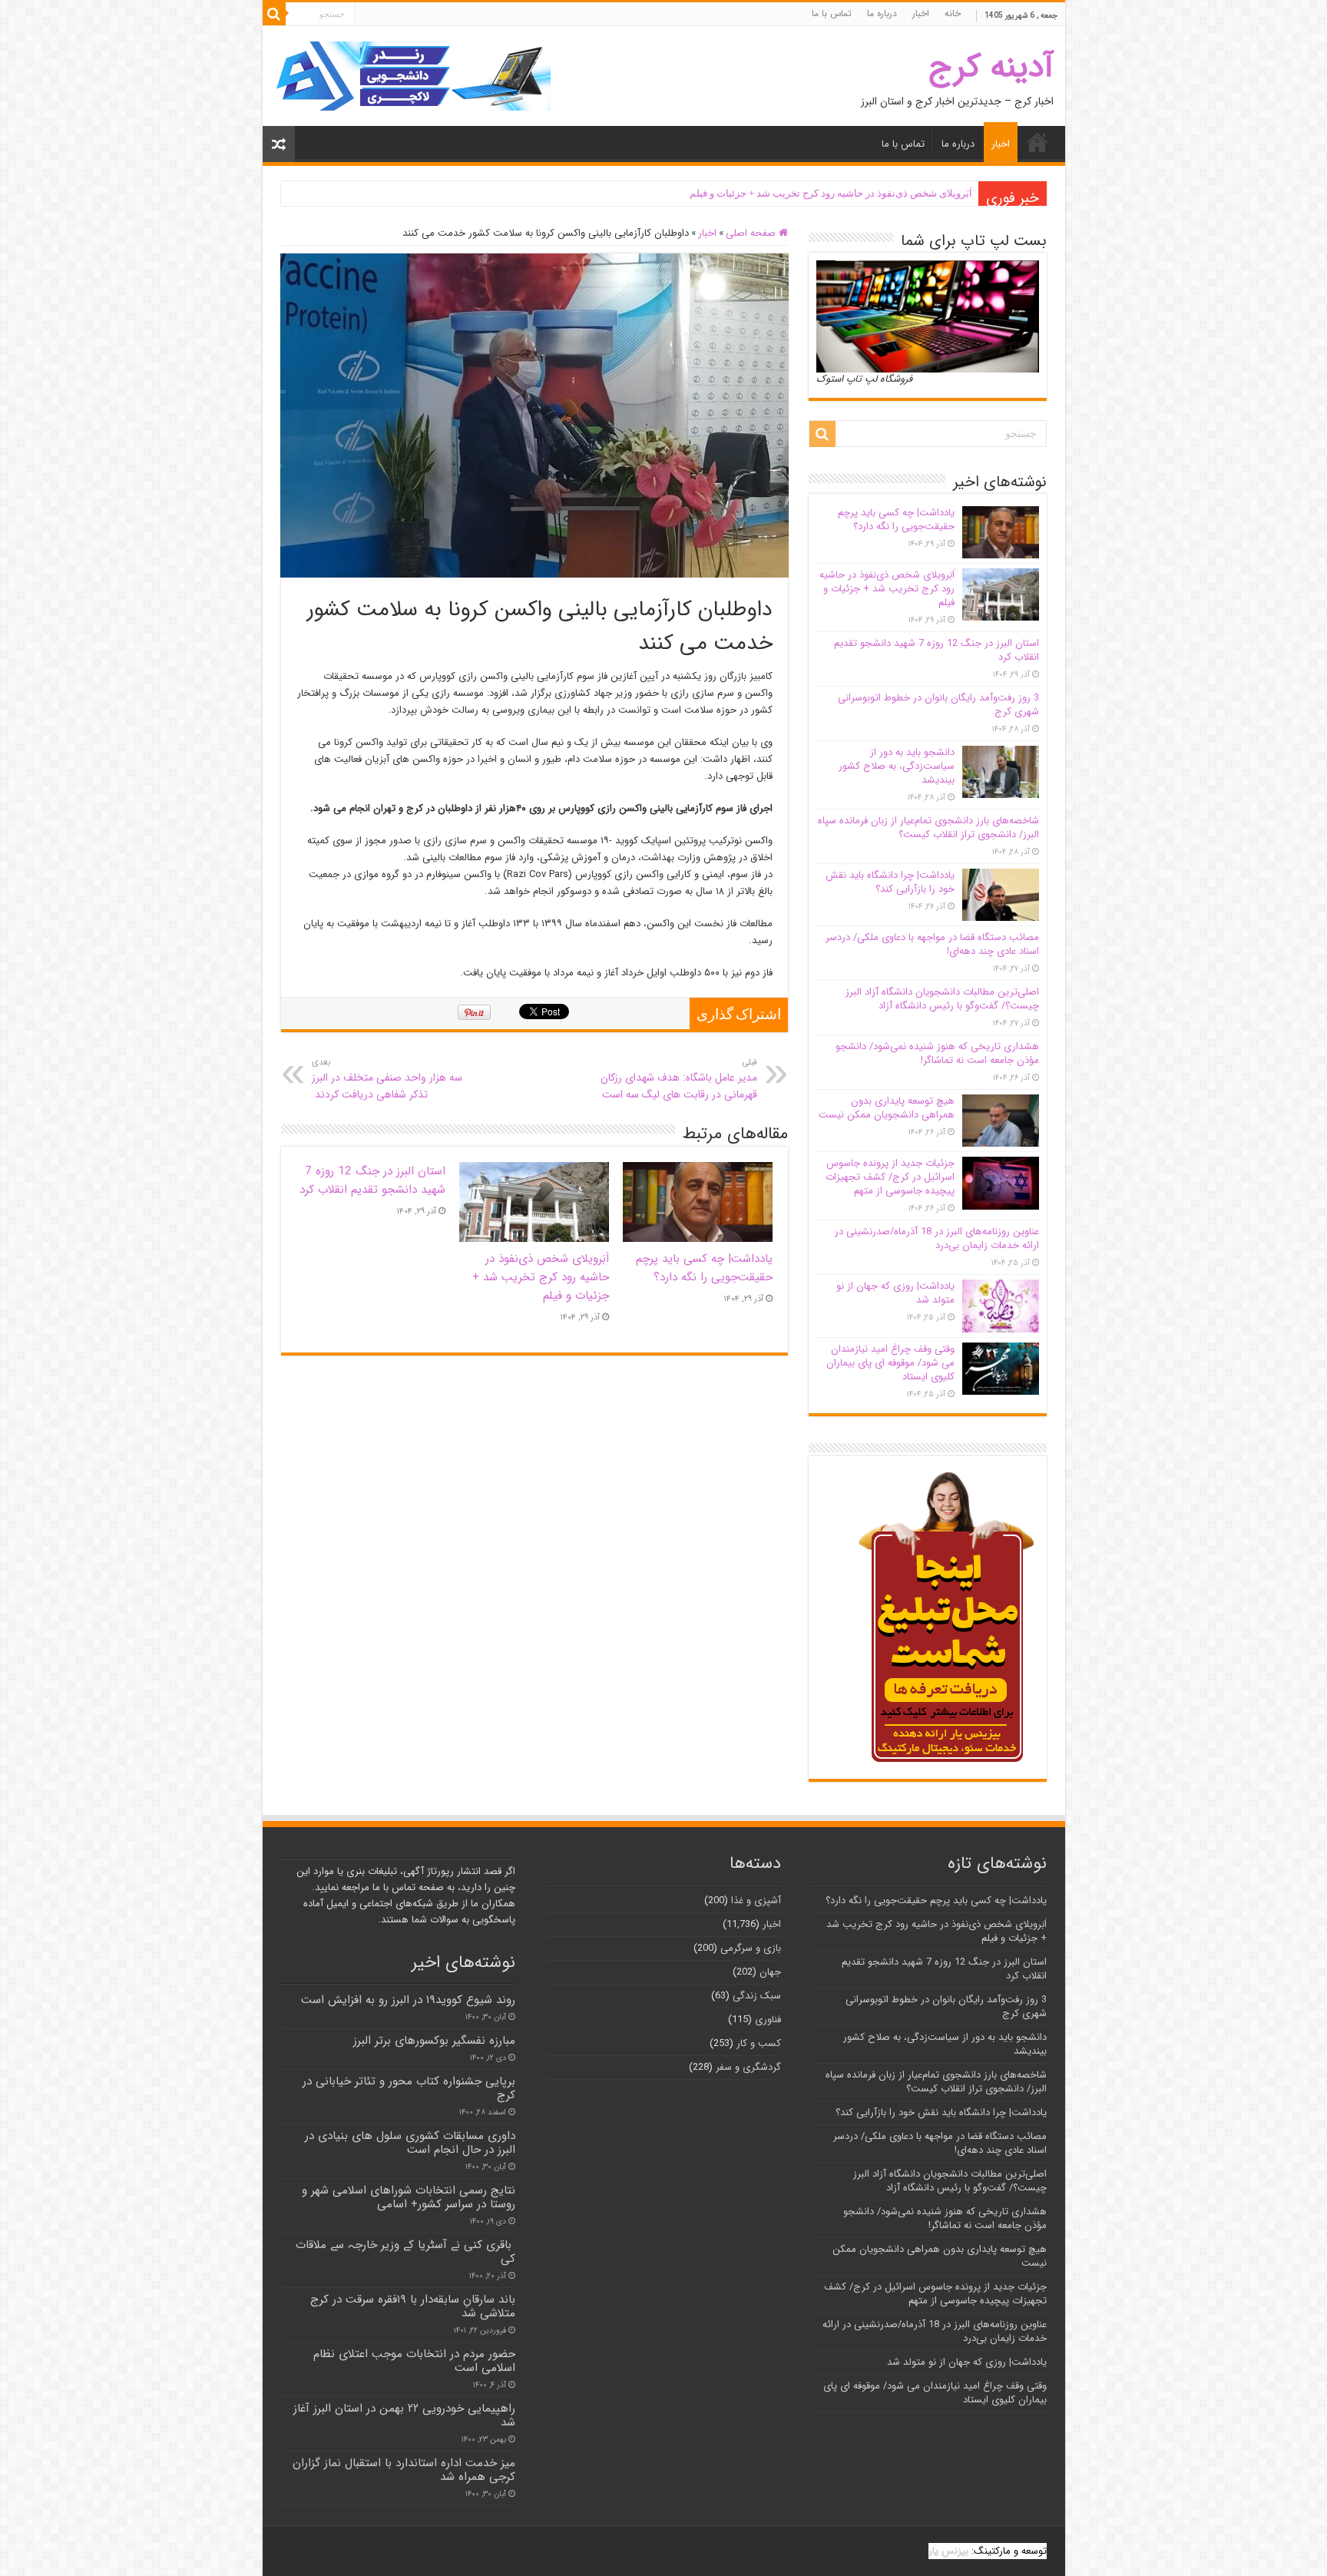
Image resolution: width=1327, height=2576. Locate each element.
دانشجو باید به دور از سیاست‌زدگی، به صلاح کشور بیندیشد (897, 766)
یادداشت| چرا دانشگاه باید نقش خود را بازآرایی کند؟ (890, 882)
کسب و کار (759, 2043)
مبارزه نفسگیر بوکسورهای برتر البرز (434, 2041)
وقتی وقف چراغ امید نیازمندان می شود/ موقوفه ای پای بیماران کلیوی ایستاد (890, 1363)
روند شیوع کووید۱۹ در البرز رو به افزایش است (408, 2000)
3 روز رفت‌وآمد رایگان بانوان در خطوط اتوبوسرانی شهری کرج (938, 705)
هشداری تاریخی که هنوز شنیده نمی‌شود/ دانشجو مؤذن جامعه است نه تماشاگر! (937, 1053)
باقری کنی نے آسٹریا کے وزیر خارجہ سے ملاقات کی (405, 2252)
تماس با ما (832, 13)
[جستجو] (274, 14)
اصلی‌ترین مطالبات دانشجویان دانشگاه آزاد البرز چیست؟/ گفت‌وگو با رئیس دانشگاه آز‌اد (942, 999)
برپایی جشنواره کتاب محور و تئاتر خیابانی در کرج (409, 2088)
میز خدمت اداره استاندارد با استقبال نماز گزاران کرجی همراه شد (404, 2470)
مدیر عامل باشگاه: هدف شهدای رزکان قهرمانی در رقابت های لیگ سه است (679, 1079)
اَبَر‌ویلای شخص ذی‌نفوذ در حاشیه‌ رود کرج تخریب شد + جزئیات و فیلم (831, 193)
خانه (953, 13)
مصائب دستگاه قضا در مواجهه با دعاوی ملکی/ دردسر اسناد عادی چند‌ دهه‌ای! (932, 944)
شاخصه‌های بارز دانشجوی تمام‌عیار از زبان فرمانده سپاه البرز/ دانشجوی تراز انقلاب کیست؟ (928, 828)
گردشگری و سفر (748, 2067)
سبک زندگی (757, 1996)
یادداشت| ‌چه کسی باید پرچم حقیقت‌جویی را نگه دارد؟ (704, 1268)
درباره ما (882, 13)
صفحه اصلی (752, 233)
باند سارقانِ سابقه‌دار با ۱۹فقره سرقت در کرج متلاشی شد (413, 2306)
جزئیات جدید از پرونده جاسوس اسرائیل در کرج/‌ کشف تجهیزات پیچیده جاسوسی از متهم (890, 1177)
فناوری (768, 2020)
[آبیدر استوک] (412, 76)
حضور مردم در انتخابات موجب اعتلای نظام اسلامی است (414, 2361)
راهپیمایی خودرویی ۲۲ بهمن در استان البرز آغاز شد (404, 2415)
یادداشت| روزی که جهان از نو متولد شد (895, 1293)
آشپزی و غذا (756, 1901)
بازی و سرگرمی (751, 1948)
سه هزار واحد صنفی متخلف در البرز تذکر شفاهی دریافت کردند (387, 1079)
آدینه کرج (991, 67)
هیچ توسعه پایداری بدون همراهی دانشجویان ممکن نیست (887, 1108)
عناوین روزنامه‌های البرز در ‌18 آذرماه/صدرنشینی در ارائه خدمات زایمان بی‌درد (937, 1238)
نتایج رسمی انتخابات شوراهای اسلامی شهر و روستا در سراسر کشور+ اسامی (409, 2197)
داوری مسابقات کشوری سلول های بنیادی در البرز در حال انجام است (410, 2143)
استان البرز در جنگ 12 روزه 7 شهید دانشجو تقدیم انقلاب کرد (372, 1180)
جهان (770, 1972)
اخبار (921, 13)
